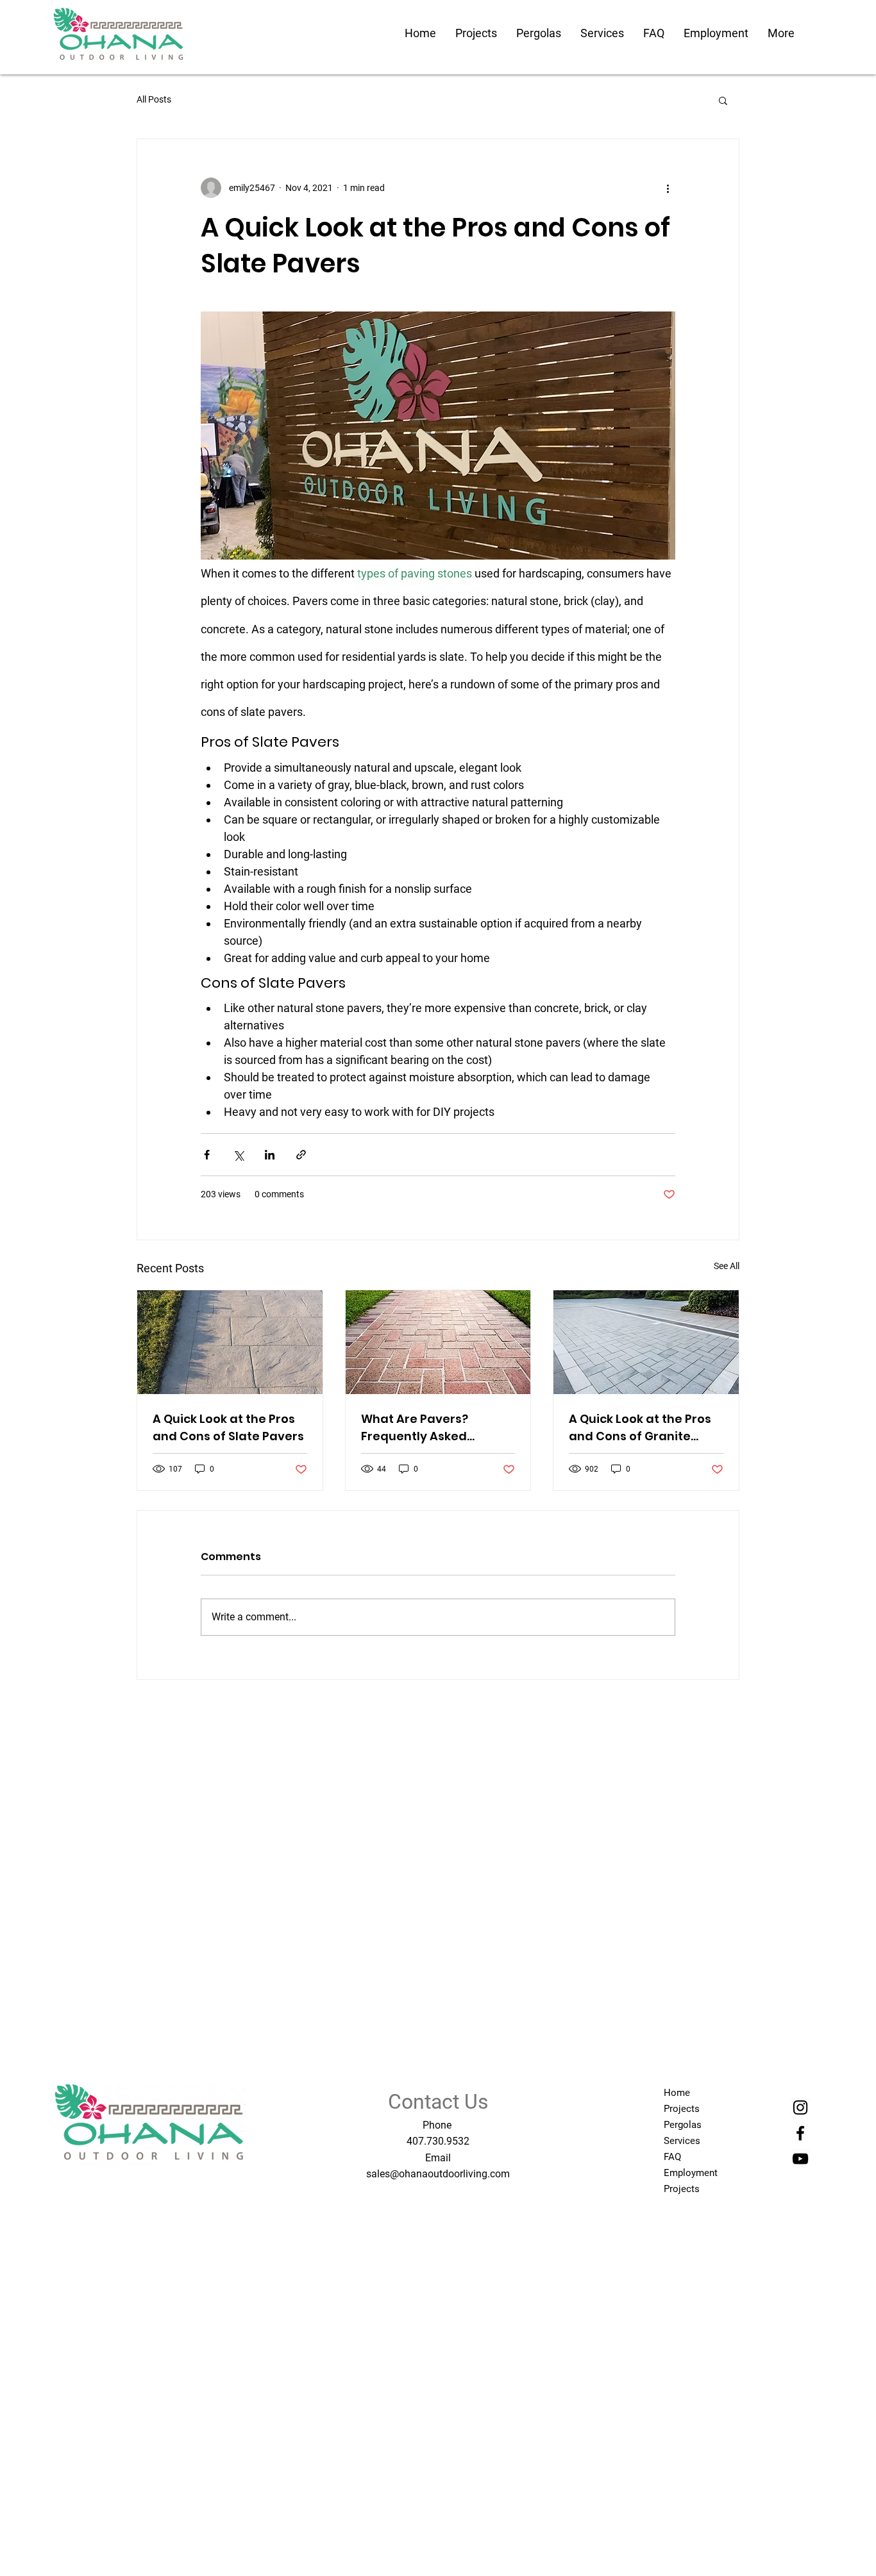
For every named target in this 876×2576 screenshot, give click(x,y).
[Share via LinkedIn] (270, 1155)
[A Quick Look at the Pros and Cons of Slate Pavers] (230, 1342)
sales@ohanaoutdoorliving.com (438, 2174)
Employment (691, 2173)
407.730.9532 (438, 2141)
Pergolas (683, 2125)
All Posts (154, 99)
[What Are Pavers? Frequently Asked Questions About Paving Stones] (438, 1342)
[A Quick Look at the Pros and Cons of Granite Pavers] (646, 1342)
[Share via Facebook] (207, 1155)
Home (677, 2093)
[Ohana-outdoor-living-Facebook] (800, 2133)
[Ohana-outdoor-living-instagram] (800, 2107)
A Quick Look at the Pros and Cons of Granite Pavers (640, 1428)
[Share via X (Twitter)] (238, 1155)
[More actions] (668, 188)
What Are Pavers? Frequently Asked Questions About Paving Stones (433, 1428)
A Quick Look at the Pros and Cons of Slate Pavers (228, 1427)
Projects (682, 2109)
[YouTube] (800, 2159)
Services (682, 2141)
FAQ (672, 2157)
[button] (723, 100)
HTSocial (158, 2183)
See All (727, 1266)
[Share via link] (301, 1155)
